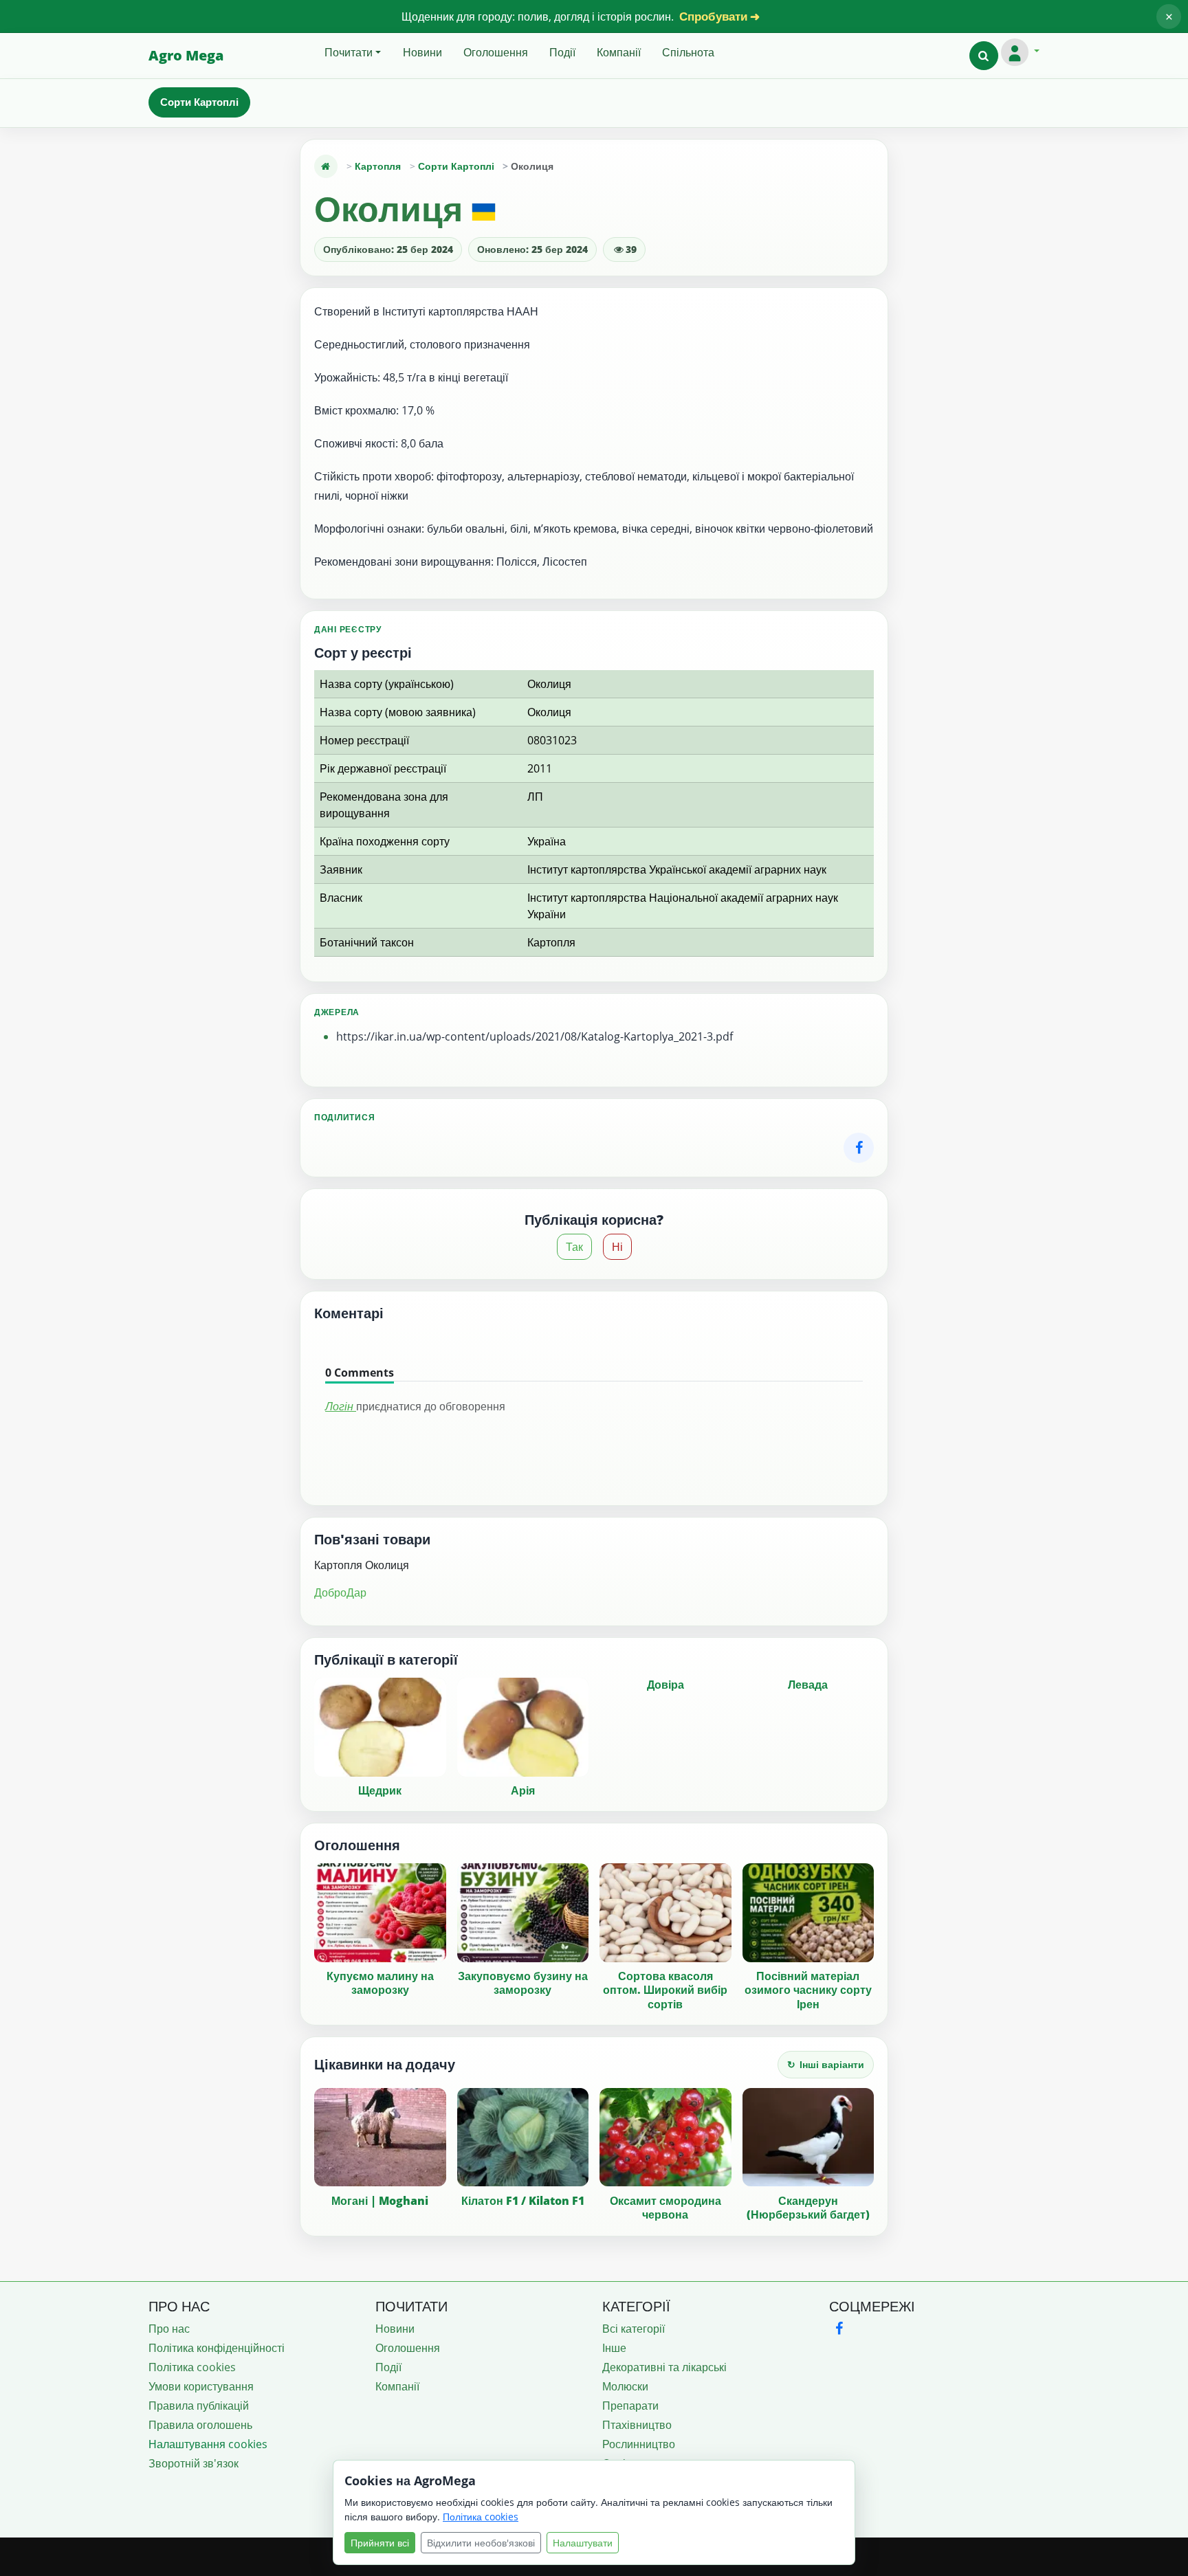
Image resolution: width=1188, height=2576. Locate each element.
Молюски (625, 2386)
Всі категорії (634, 2329)
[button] (984, 56)
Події (562, 52)
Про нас (169, 2329)
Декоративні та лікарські (664, 2367)
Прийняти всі (380, 2543)
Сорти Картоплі (199, 102)
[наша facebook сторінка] (839, 2328)
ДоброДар (340, 1592)
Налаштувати (583, 2543)
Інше (614, 2348)
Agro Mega (186, 55)
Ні (617, 1247)
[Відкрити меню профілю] (1020, 52)
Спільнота (688, 52)
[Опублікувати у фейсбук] (859, 1148)
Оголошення (496, 52)
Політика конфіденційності (217, 2348)
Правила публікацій (199, 2406)
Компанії (619, 52)
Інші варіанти (826, 2064)
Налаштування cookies (208, 2444)
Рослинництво (639, 2444)
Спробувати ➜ (719, 16)
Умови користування (201, 2386)
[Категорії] (326, 166)
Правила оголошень (200, 2425)
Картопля (378, 166)
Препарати (630, 2406)
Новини (422, 52)
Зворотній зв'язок (194, 2463)
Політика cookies (192, 2367)
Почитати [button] (349, 52)
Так (574, 1247)
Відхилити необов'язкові (481, 2543)
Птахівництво (637, 2425)
